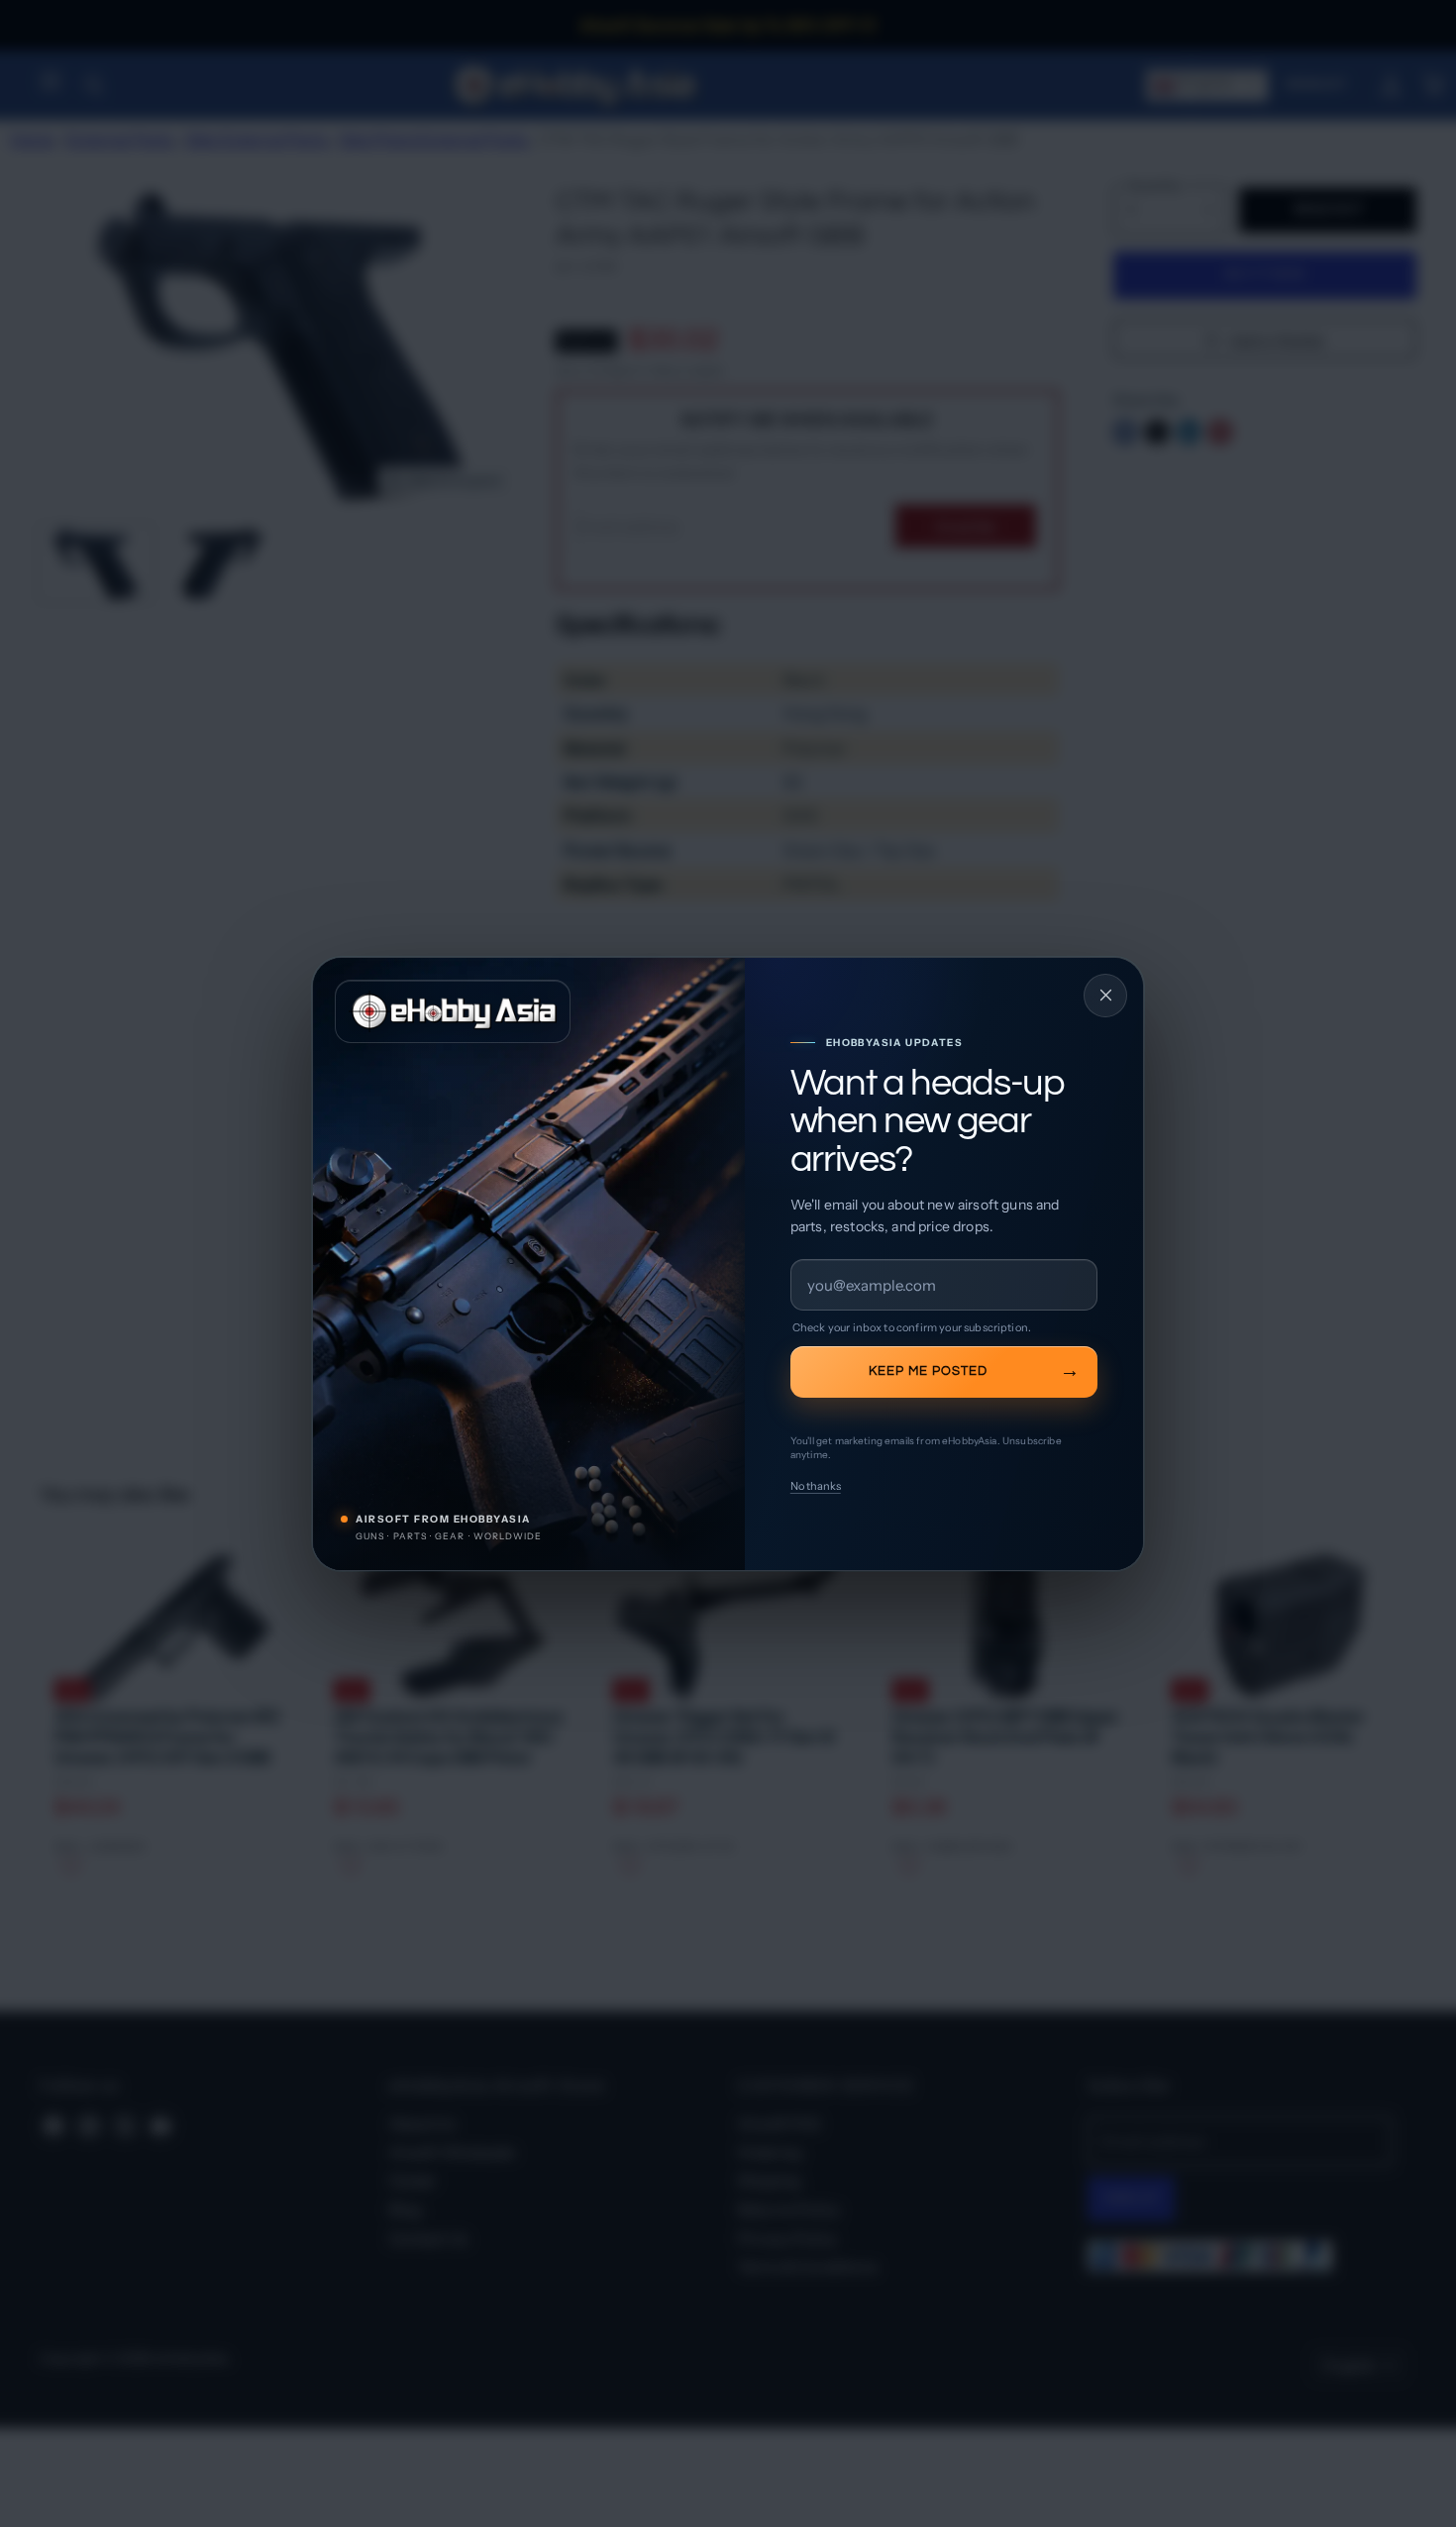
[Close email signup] (1105, 996)
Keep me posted (928, 1371)
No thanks (816, 1486)
